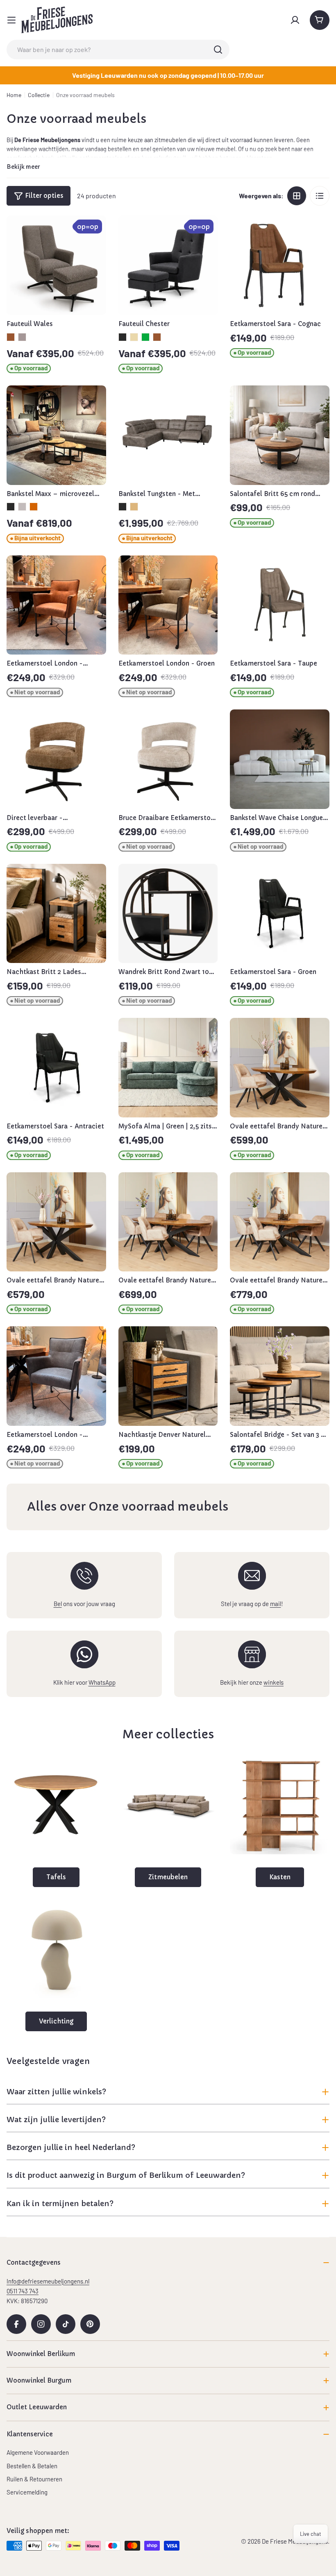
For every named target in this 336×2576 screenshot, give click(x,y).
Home (14, 95)
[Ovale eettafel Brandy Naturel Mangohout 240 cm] (280, 1222)
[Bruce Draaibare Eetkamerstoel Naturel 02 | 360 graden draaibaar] (168, 759)
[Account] (295, 20)
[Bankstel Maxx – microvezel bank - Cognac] (34, 507)
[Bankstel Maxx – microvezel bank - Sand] (22, 507)
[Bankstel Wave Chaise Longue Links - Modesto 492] (280, 759)
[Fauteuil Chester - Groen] (145, 337)
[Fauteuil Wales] (56, 265)
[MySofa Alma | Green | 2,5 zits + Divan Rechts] (168, 1068)
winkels (274, 1682)
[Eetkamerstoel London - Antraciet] (56, 1376)
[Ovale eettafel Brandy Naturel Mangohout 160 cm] (56, 1222)
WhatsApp (102, 1682)
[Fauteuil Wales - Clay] (22, 337)
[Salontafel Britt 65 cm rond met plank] (280, 435)
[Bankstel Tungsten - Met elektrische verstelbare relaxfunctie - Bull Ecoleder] (168, 435)
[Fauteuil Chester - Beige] (134, 337)
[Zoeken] (218, 50)
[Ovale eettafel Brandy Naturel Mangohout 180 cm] (280, 1068)
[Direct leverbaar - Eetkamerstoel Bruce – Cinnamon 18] (56, 759)
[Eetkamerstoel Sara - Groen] (280, 914)
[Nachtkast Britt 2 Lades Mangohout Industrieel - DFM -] (56, 914)
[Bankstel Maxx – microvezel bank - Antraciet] (11, 507)
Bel (58, 1604)
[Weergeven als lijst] (320, 196)
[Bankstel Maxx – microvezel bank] (56, 435)
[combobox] (118, 50)
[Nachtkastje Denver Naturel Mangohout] (168, 1376)
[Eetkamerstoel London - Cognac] (56, 605)
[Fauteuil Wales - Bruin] (11, 337)
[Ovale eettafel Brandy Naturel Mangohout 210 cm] (168, 1222)
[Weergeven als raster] (297, 196)
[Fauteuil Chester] (168, 265)
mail (276, 1604)
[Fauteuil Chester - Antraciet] (123, 337)
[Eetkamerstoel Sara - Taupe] (280, 605)
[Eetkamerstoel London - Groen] (168, 605)
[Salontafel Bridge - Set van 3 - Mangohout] (280, 1376)
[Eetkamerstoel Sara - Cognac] (280, 265)
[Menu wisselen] (11, 20)
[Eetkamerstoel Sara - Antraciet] (56, 1068)
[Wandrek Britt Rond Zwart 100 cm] (168, 914)
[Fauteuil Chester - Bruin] (157, 337)
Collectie (39, 95)
